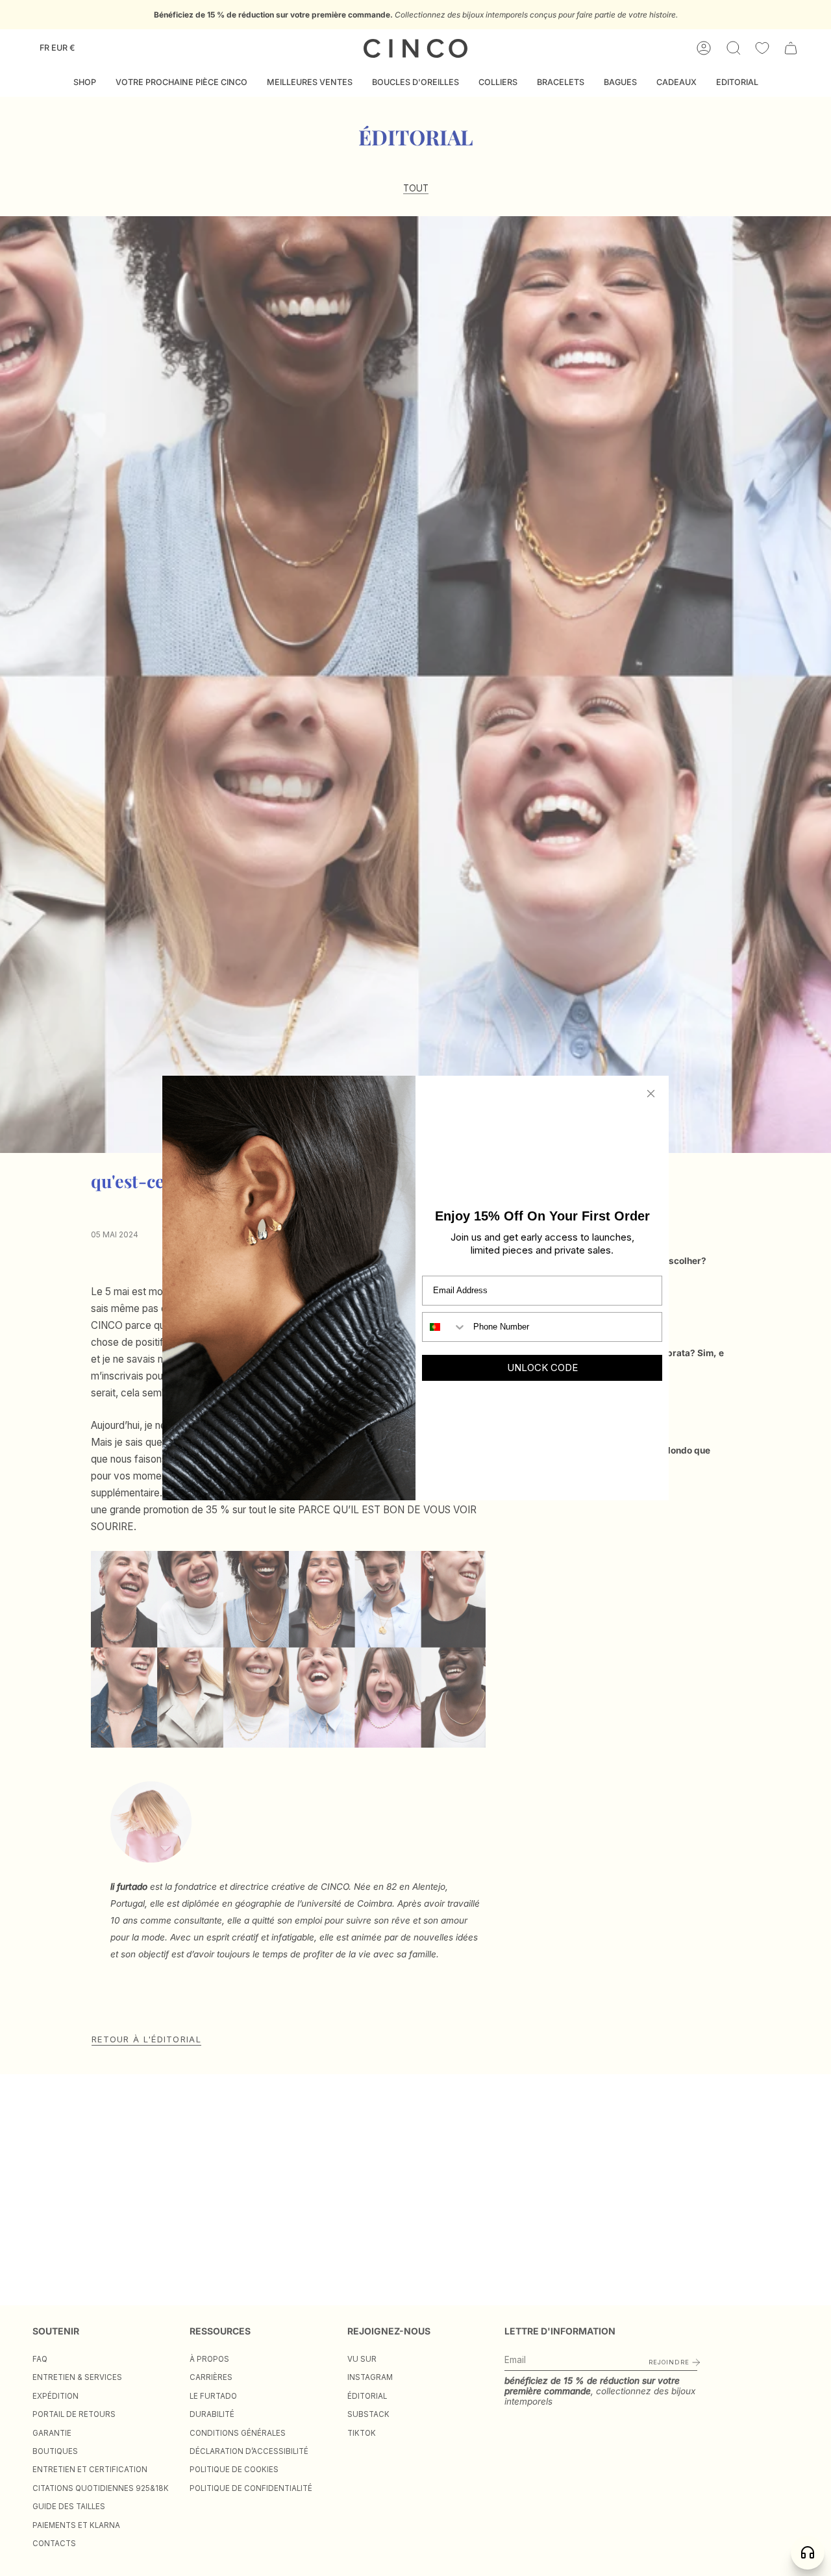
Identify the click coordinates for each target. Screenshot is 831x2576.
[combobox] (445, 1327)
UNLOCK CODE (542, 1368)
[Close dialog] (651, 1094)
